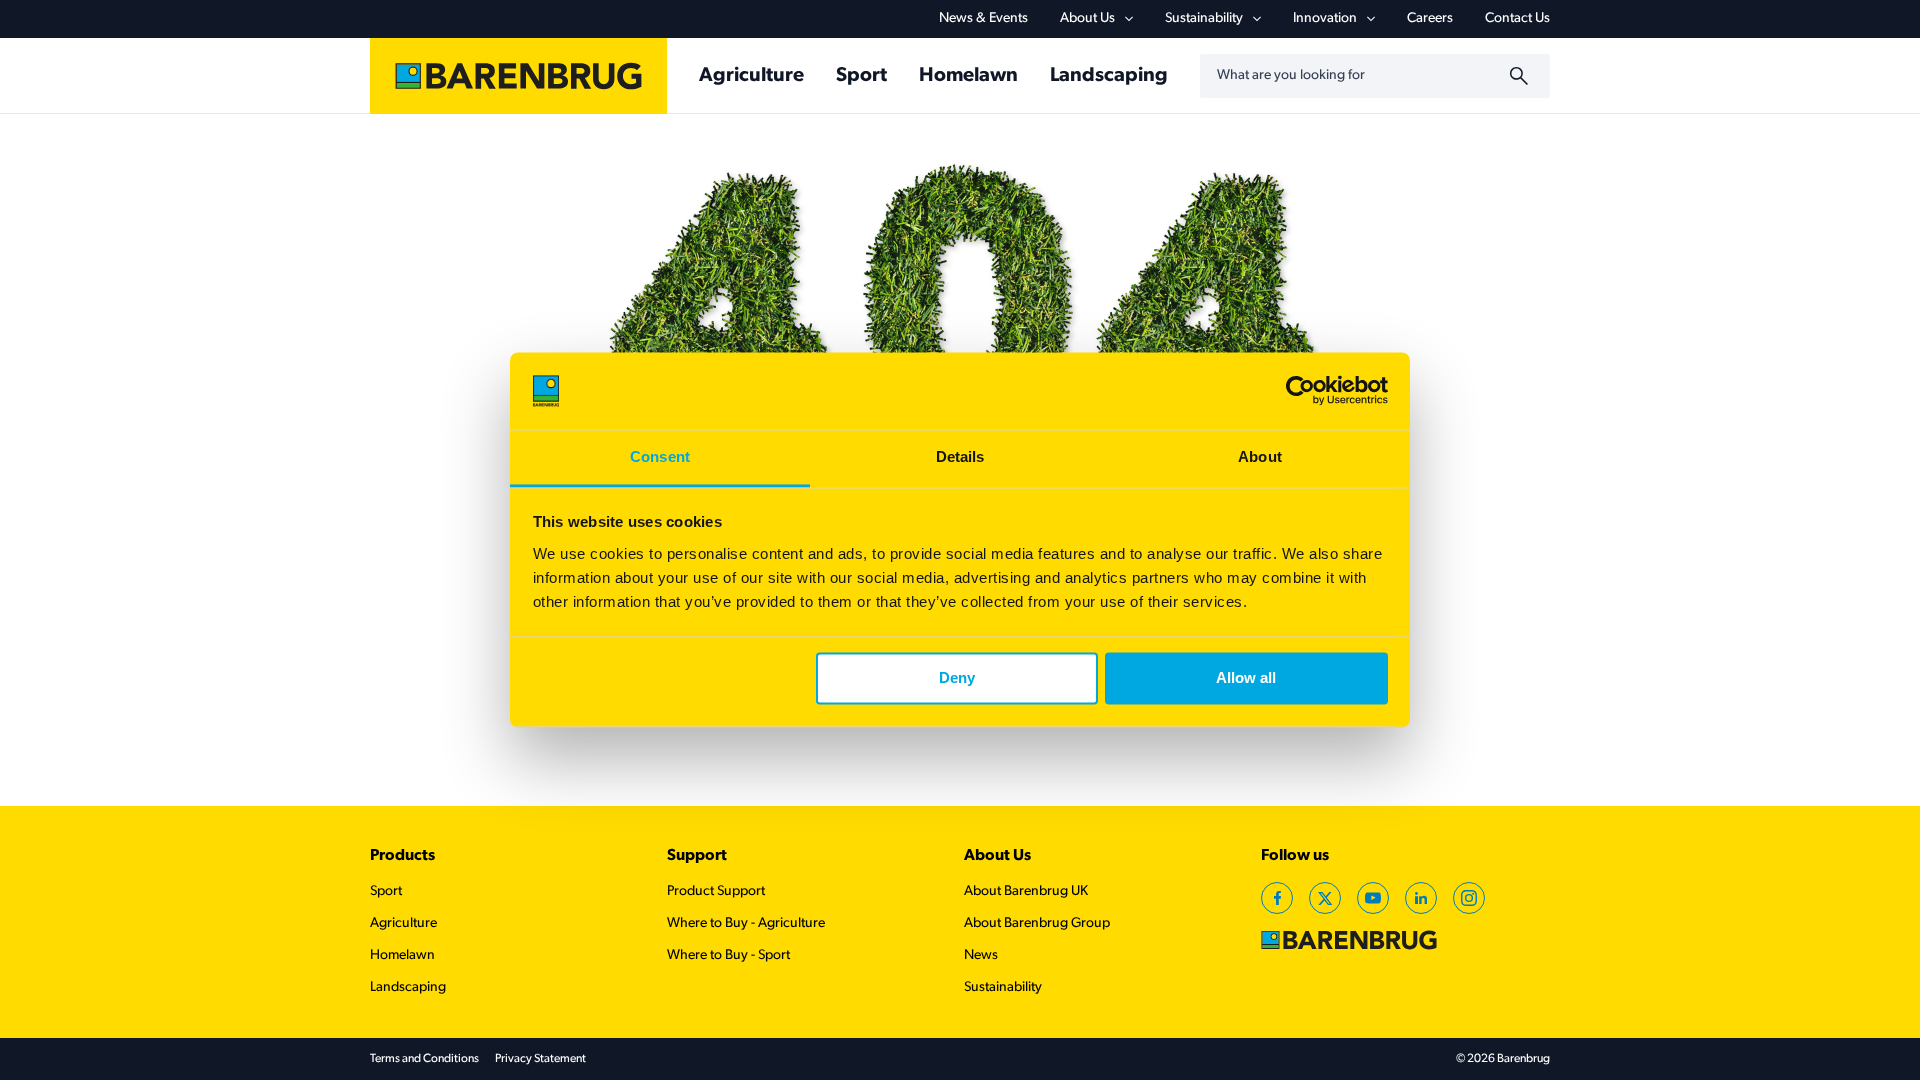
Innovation (1325, 18)
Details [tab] (960, 456)
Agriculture (751, 76)
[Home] (518, 76)
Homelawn (968, 76)
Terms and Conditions (424, 1059)
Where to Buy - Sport (728, 955)
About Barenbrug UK (1026, 891)
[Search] (1522, 76)
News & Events (983, 18)
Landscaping (1109, 76)
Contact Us (1517, 18)
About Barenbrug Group (1037, 923)
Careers (1430, 18)
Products (402, 856)
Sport (861, 76)
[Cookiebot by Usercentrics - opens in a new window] (1300, 391)
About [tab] (1260, 456)
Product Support (716, 891)
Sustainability (1204, 18)
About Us (997, 856)
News (981, 955)
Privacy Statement (540, 1059)
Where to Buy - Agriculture (746, 923)
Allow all (1246, 678)
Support (697, 856)
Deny (957, 678)
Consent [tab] (660, 456)
